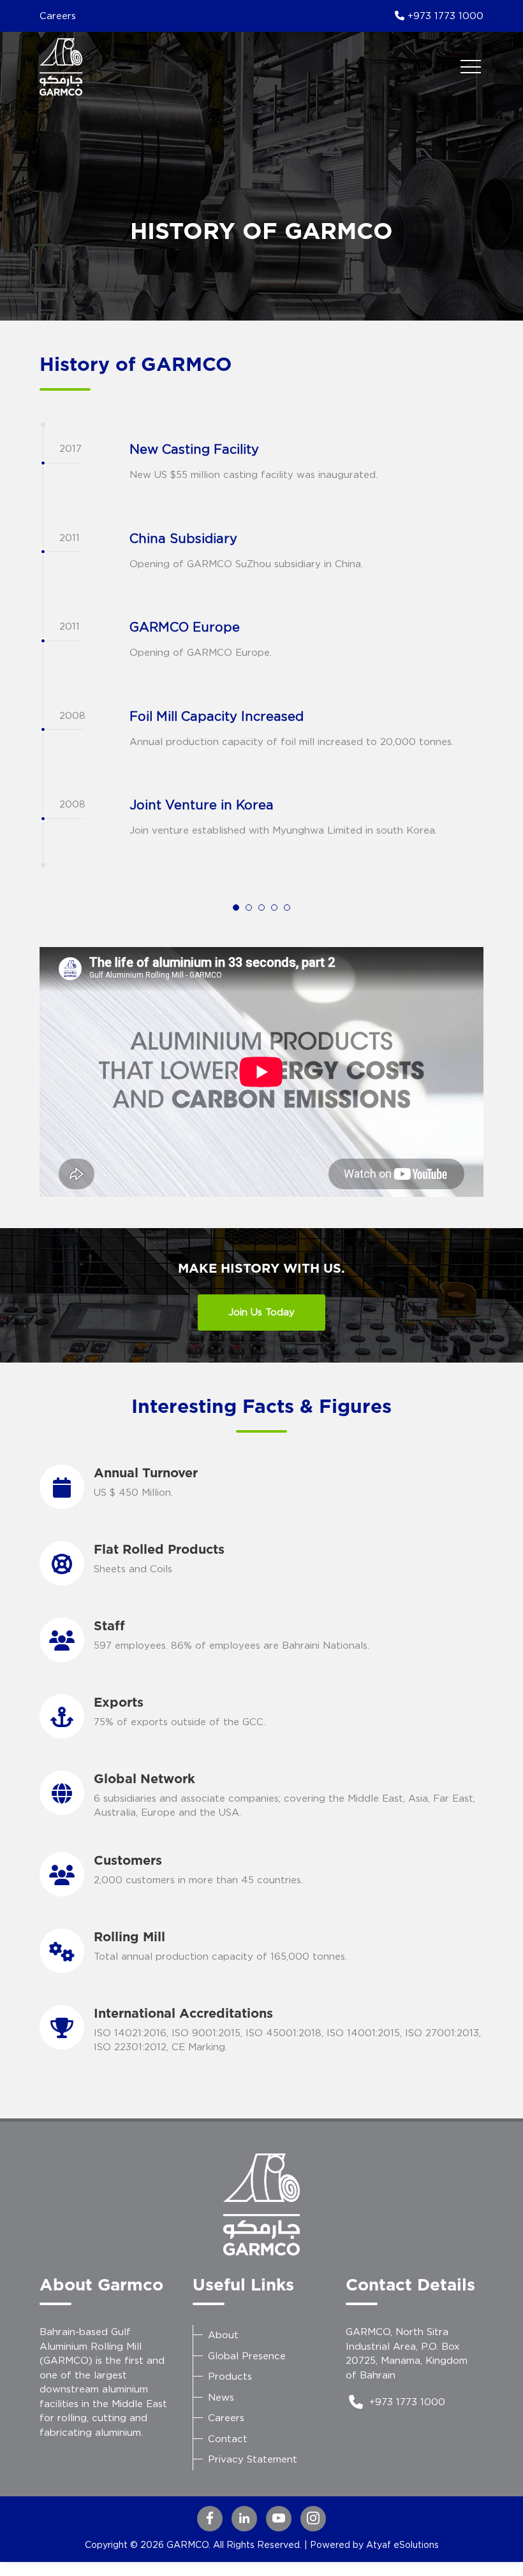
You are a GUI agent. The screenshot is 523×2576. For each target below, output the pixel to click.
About (223, 2335)
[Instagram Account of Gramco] (313, 2519)
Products (230, 2376)
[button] (236, 908)
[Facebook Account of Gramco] (210, 2519)
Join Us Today (261, 1312)
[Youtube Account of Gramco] (279, 2519)
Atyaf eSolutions (402, 2544)
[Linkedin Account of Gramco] (244, 2519)
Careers (58, 16)
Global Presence (247, 2356)
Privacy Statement (253, 2459)
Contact (228, 2439)
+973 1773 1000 (444, 16)
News (221, 2397)
